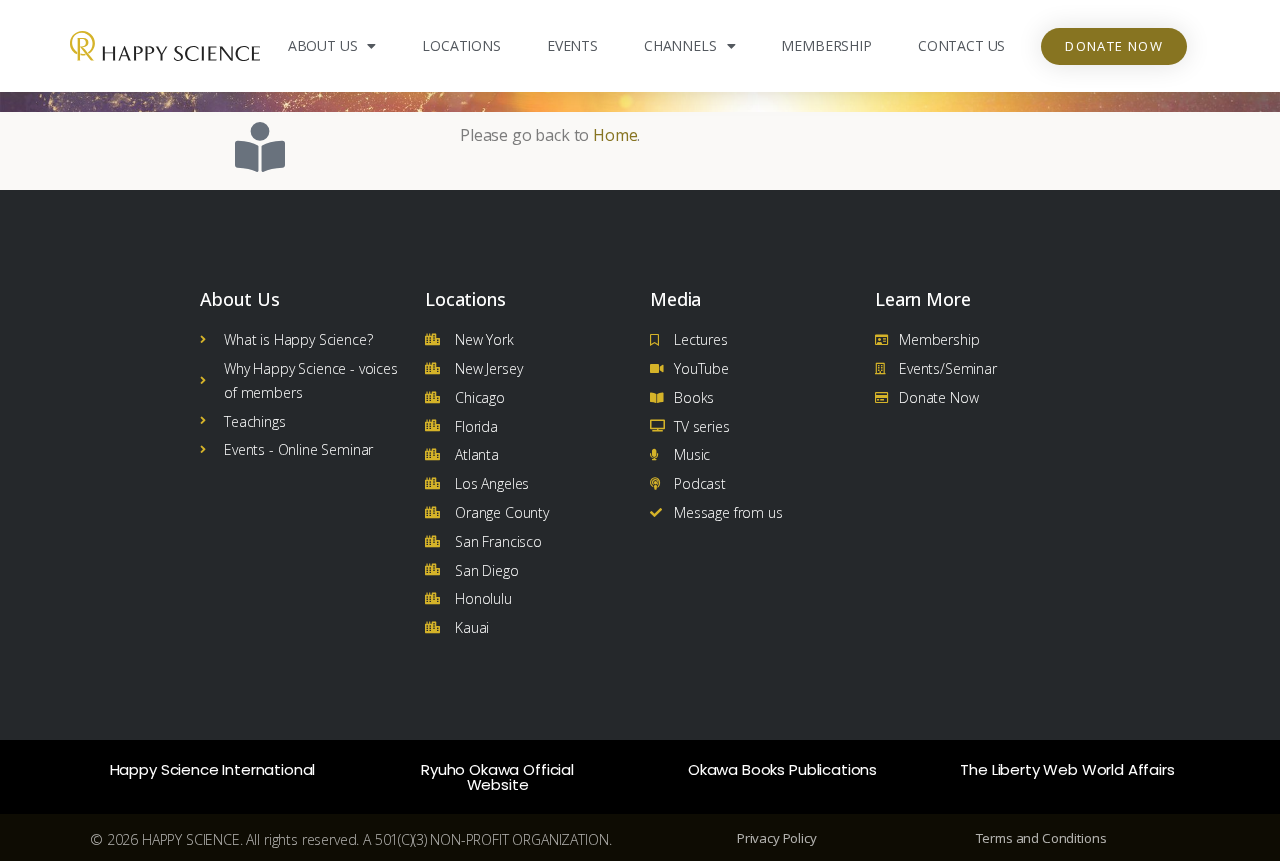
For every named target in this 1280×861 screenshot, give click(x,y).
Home (615, 135)
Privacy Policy (777, 838)
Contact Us (961, 45)
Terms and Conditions (1041, 838)
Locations (461, 45)
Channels (680, 45)
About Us (323, 45)
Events (572, 45)
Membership (826, 45)
